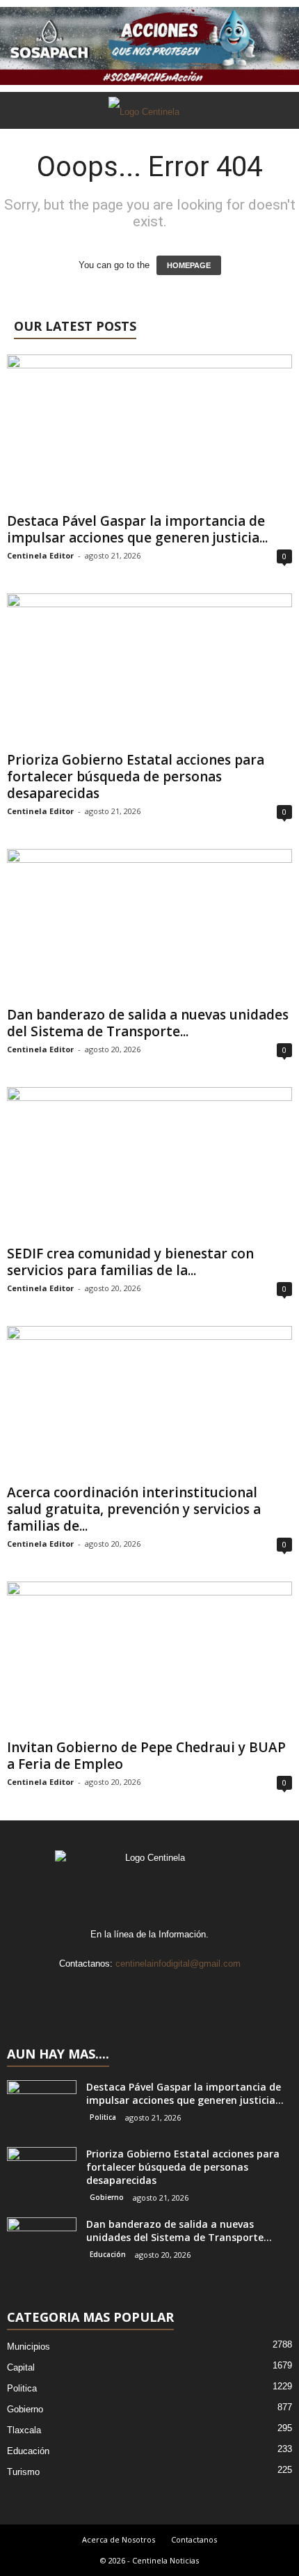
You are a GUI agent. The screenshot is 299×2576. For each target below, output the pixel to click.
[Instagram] (137, 1991)
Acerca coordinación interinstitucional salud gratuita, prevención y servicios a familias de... (134, 1509)
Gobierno (107, 2197)
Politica (103, 2117)
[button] (277, 111)
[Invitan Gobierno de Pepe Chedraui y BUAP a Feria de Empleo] (149, 1658)
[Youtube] (192, 1991)
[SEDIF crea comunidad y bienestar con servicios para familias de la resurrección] (149, 1163)
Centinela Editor (40, 555)
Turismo (23, 2472)
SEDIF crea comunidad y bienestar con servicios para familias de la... (130, 1262)
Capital (21, 2367)
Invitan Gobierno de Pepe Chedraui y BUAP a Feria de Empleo (146, 1756)
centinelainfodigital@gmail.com (178, 1964)
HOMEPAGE (189, 265)
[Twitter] (165, 1991)
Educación (108, 2254)
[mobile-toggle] (18, 147)
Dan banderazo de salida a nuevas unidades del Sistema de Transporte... (148, 1023)
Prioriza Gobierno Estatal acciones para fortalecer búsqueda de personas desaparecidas (136, 776)
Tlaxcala (24, 2430)
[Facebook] (108, 1991)
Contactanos (194, 2539)
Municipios (29, 2347)
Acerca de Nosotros (119, 2539)
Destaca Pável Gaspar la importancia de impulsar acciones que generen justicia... (137, 529)
